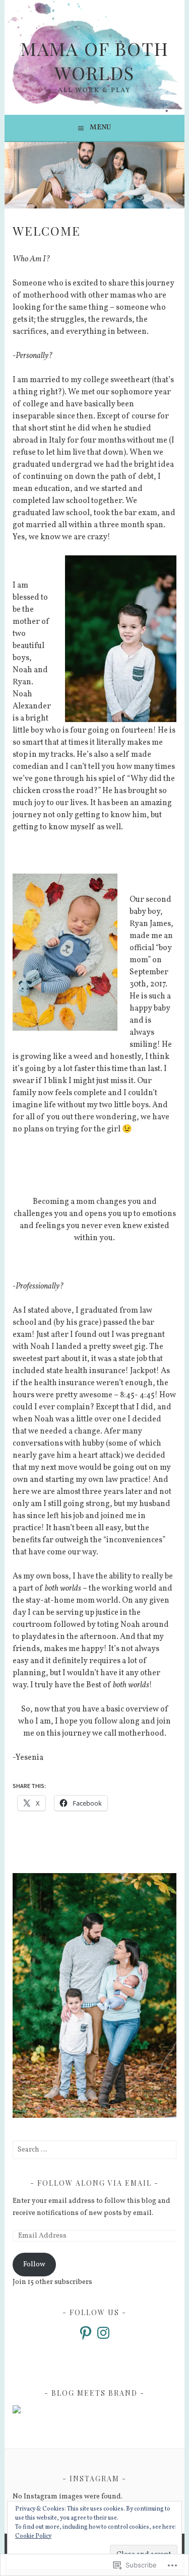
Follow (34, 2265)
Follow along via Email (94, 2183)
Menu (100, 128)
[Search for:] (94, 2150)
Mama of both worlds (95, 60)
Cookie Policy (33, 2536)
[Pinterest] (86, 2333)
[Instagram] (103, 2333)
